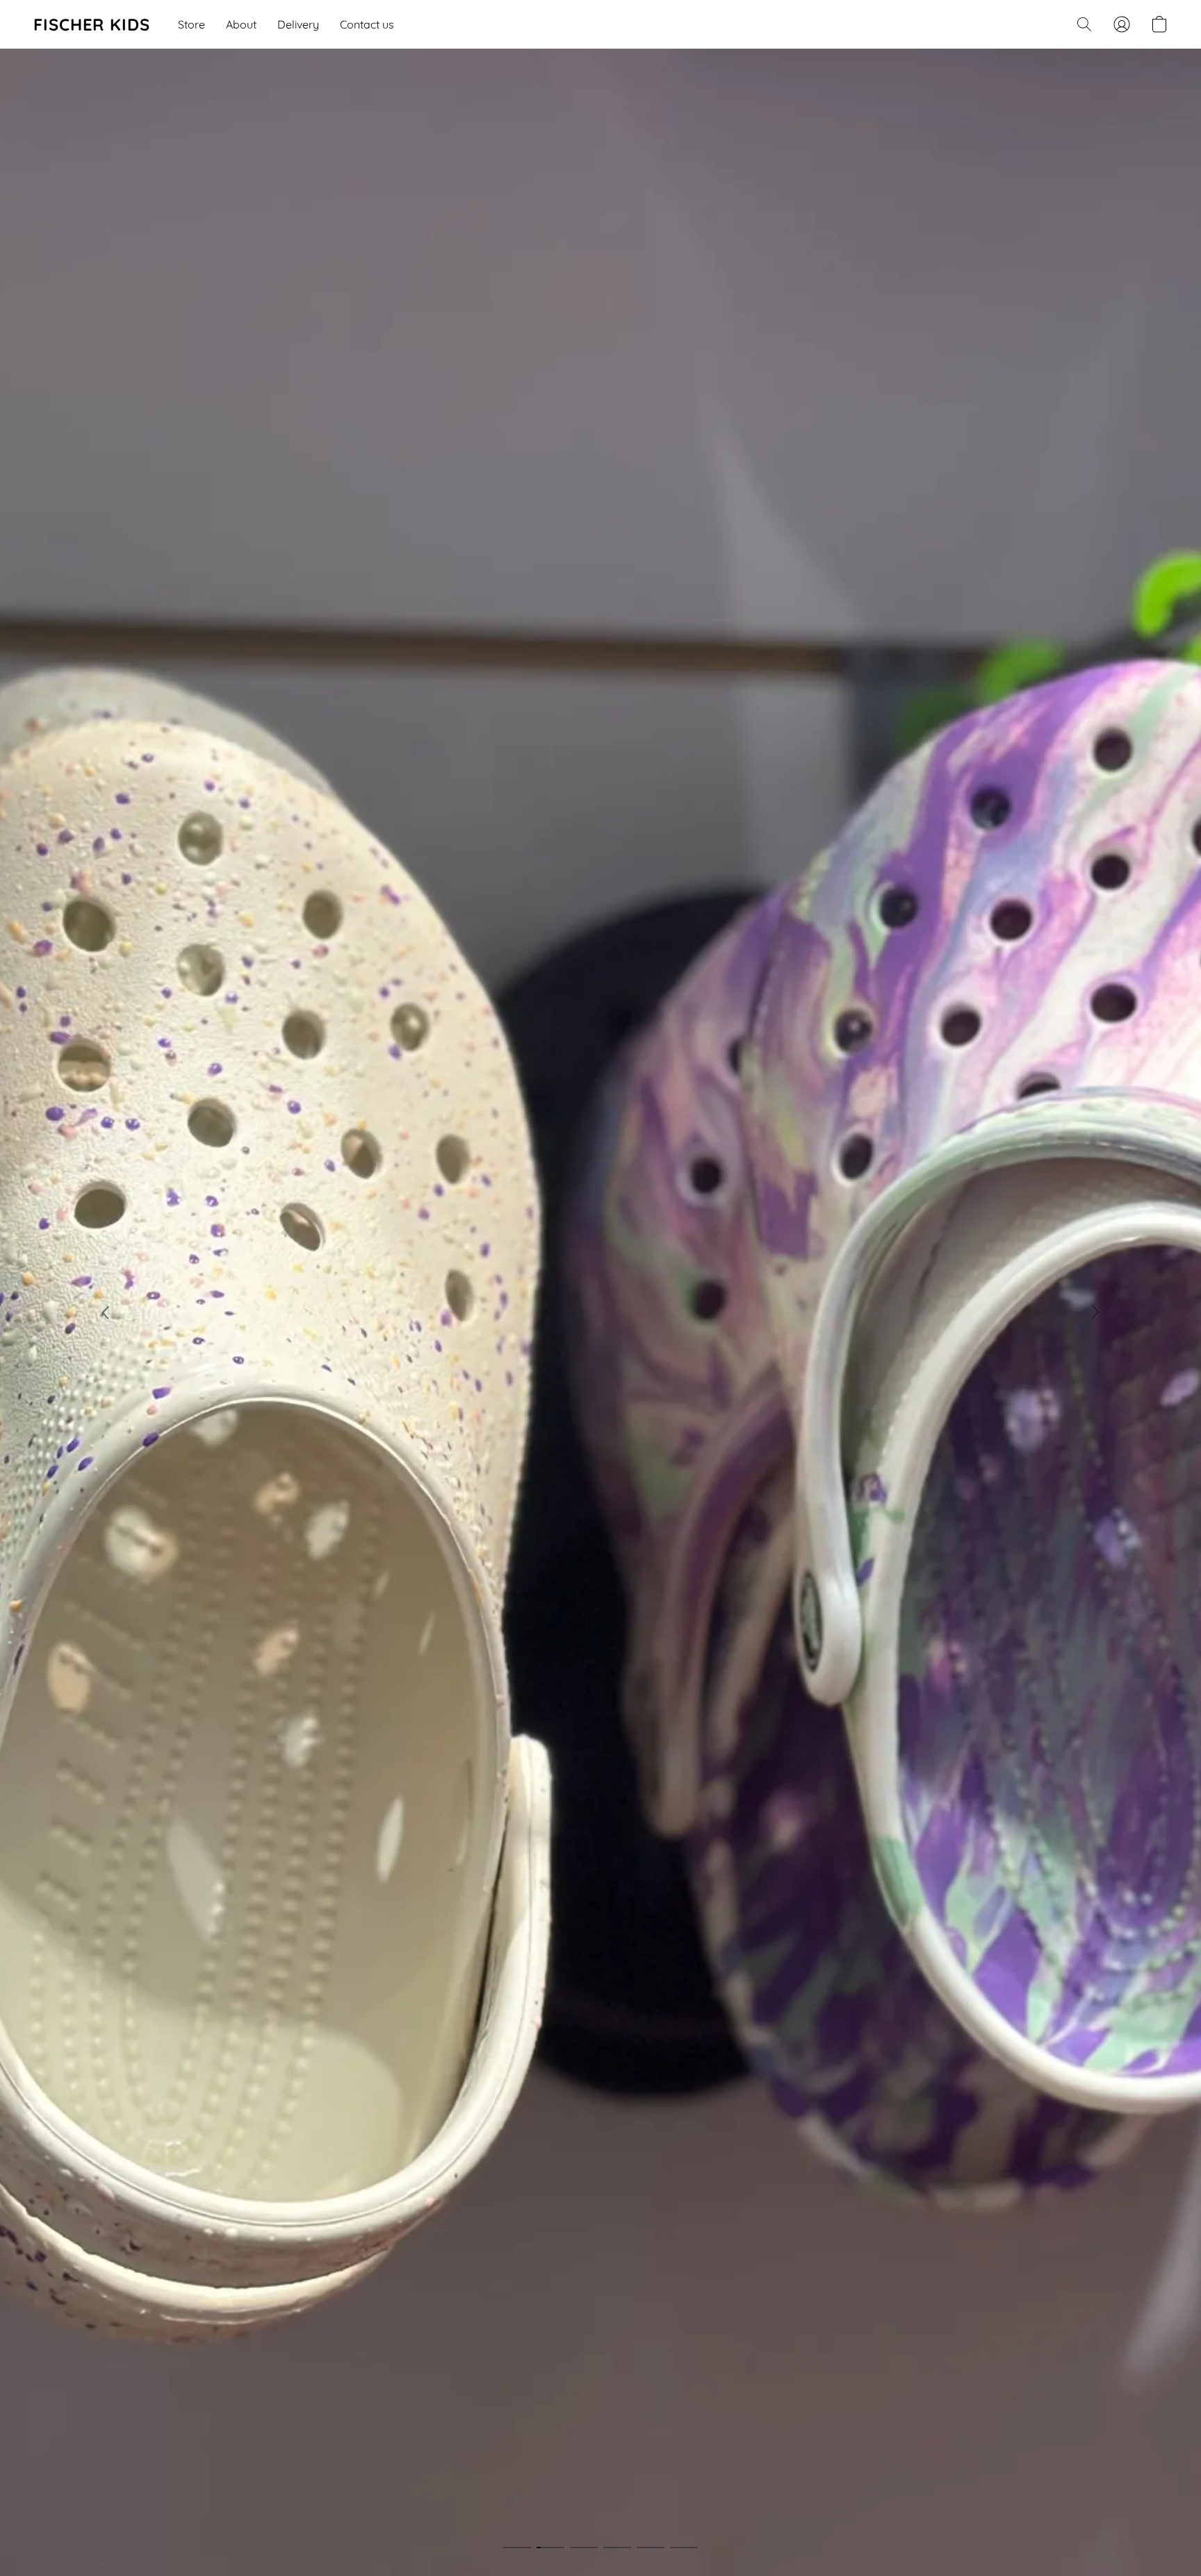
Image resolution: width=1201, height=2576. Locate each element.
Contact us (367, 24)
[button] (92, 24)
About (241, 24)
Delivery (298, 24)
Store (191, 24)
